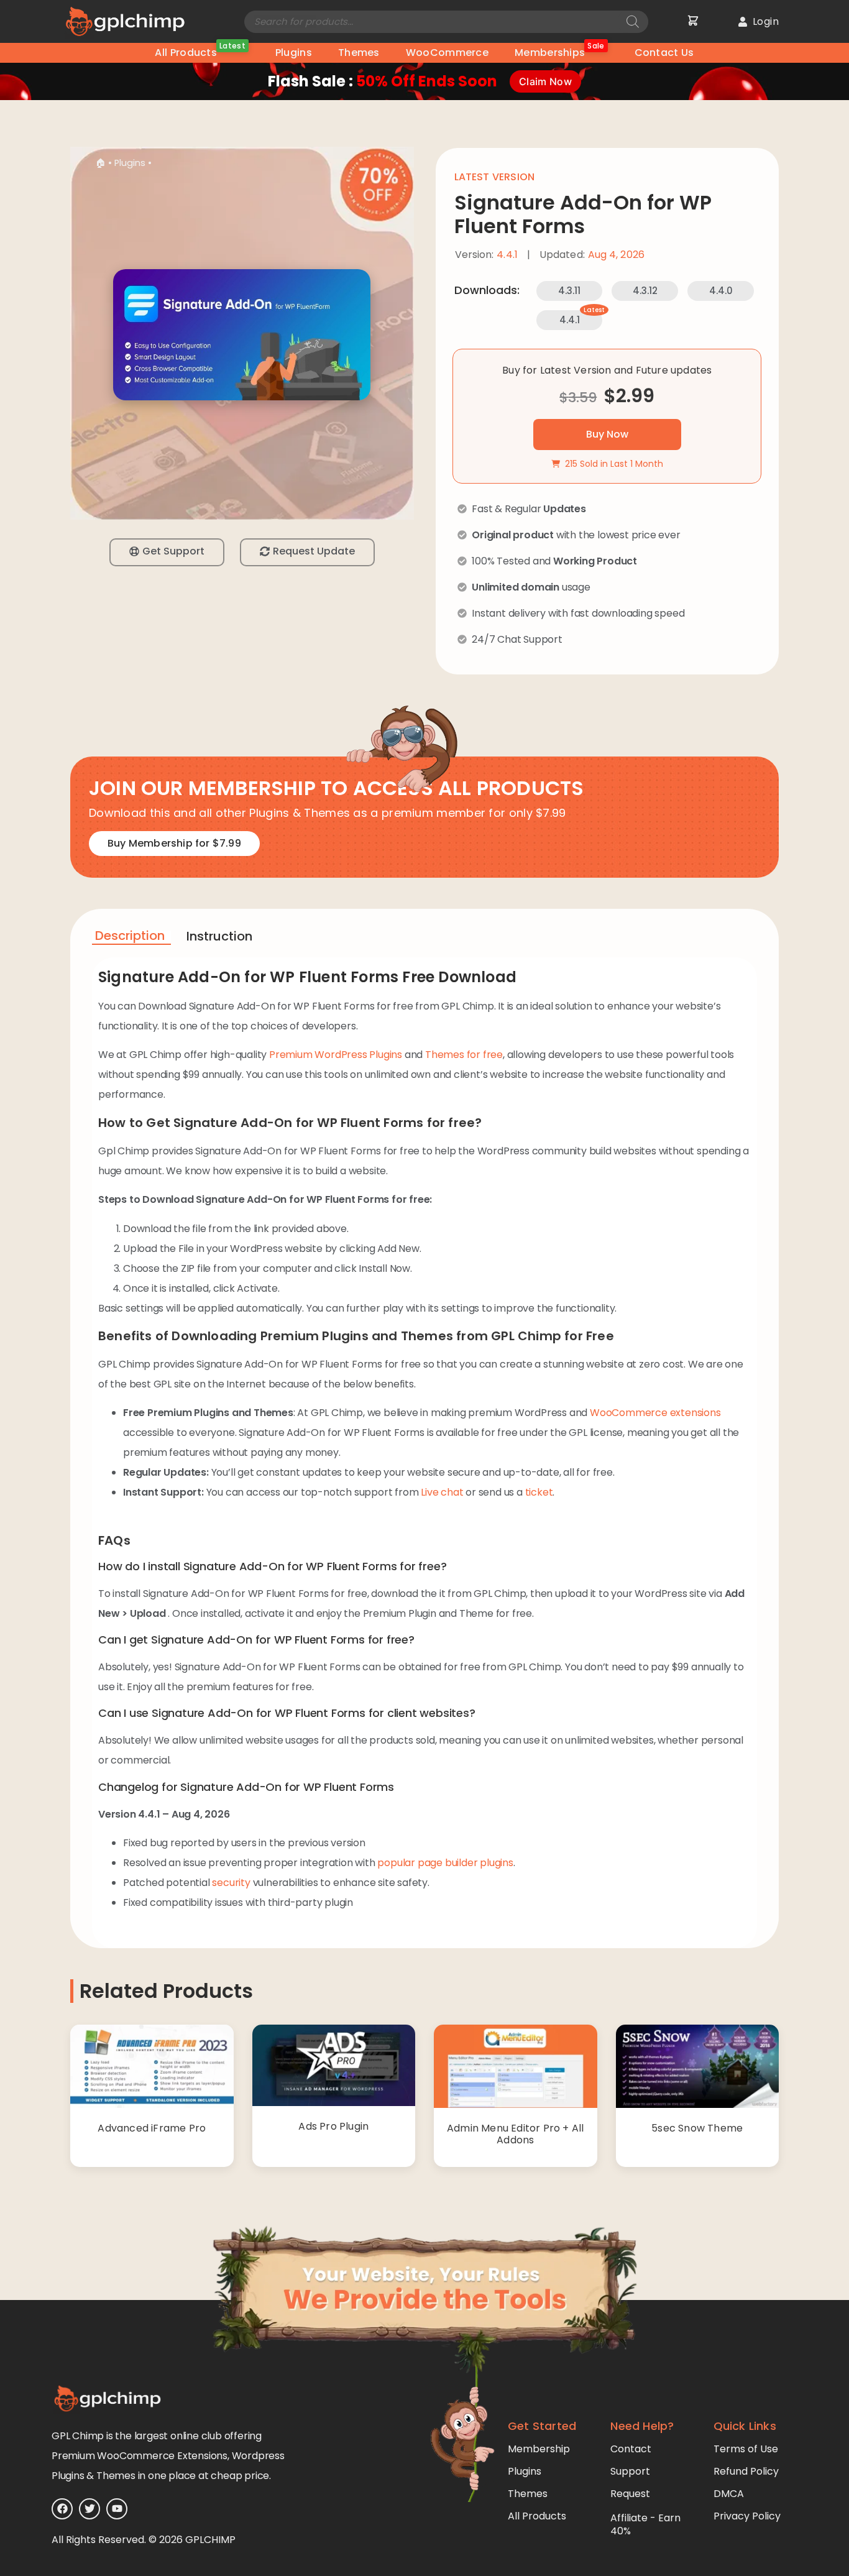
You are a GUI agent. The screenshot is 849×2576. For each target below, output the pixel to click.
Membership (539, 2449)
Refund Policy (746, 2471)
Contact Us (664, 53)
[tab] (131, 938)
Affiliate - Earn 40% (645, 2524)
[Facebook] (62, 2509)
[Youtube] (117, 2509)
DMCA (729, 2494)
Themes (359, 53)
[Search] (633, 22)
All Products (200, 51)
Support (630, 2471)
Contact (631, 2449)
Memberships (560, 51)
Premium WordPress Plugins (336, 1055)
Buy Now (607, 434)
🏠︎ (100, 163)
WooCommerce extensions (655, 1413)
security (231, 1883)
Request (630, 2494)
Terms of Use (746, 2449)
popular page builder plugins (445, 1863)
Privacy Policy (747, 2516)
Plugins (294, 53)
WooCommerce (447, 53)
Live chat (442, 1492)
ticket (539, 1492)
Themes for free (464, 1055)
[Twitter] (89, 2509)
